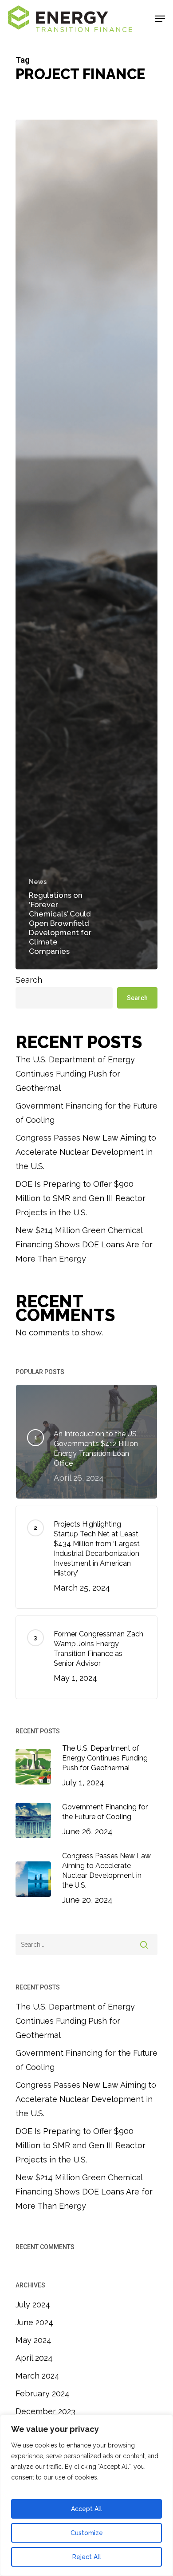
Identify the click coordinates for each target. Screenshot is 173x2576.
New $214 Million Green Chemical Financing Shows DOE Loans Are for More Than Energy (84, 1244)
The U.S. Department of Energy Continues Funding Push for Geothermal (75, 1074)
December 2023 (45, 2411)
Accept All (86, 2509)
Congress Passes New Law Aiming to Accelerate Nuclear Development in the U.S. (86, 1152)
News (38, 882)
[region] (86, 2495)
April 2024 (34, 2358)
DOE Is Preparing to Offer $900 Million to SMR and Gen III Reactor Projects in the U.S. (81, 1198)
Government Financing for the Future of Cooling (86, 1113)
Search (29, 980)
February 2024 (43, 2393)
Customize (87, 2533)
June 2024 (34, 2322)
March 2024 (37, 2376)
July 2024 (33, 2305)
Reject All (87, 2557)
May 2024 (33, 2340)
